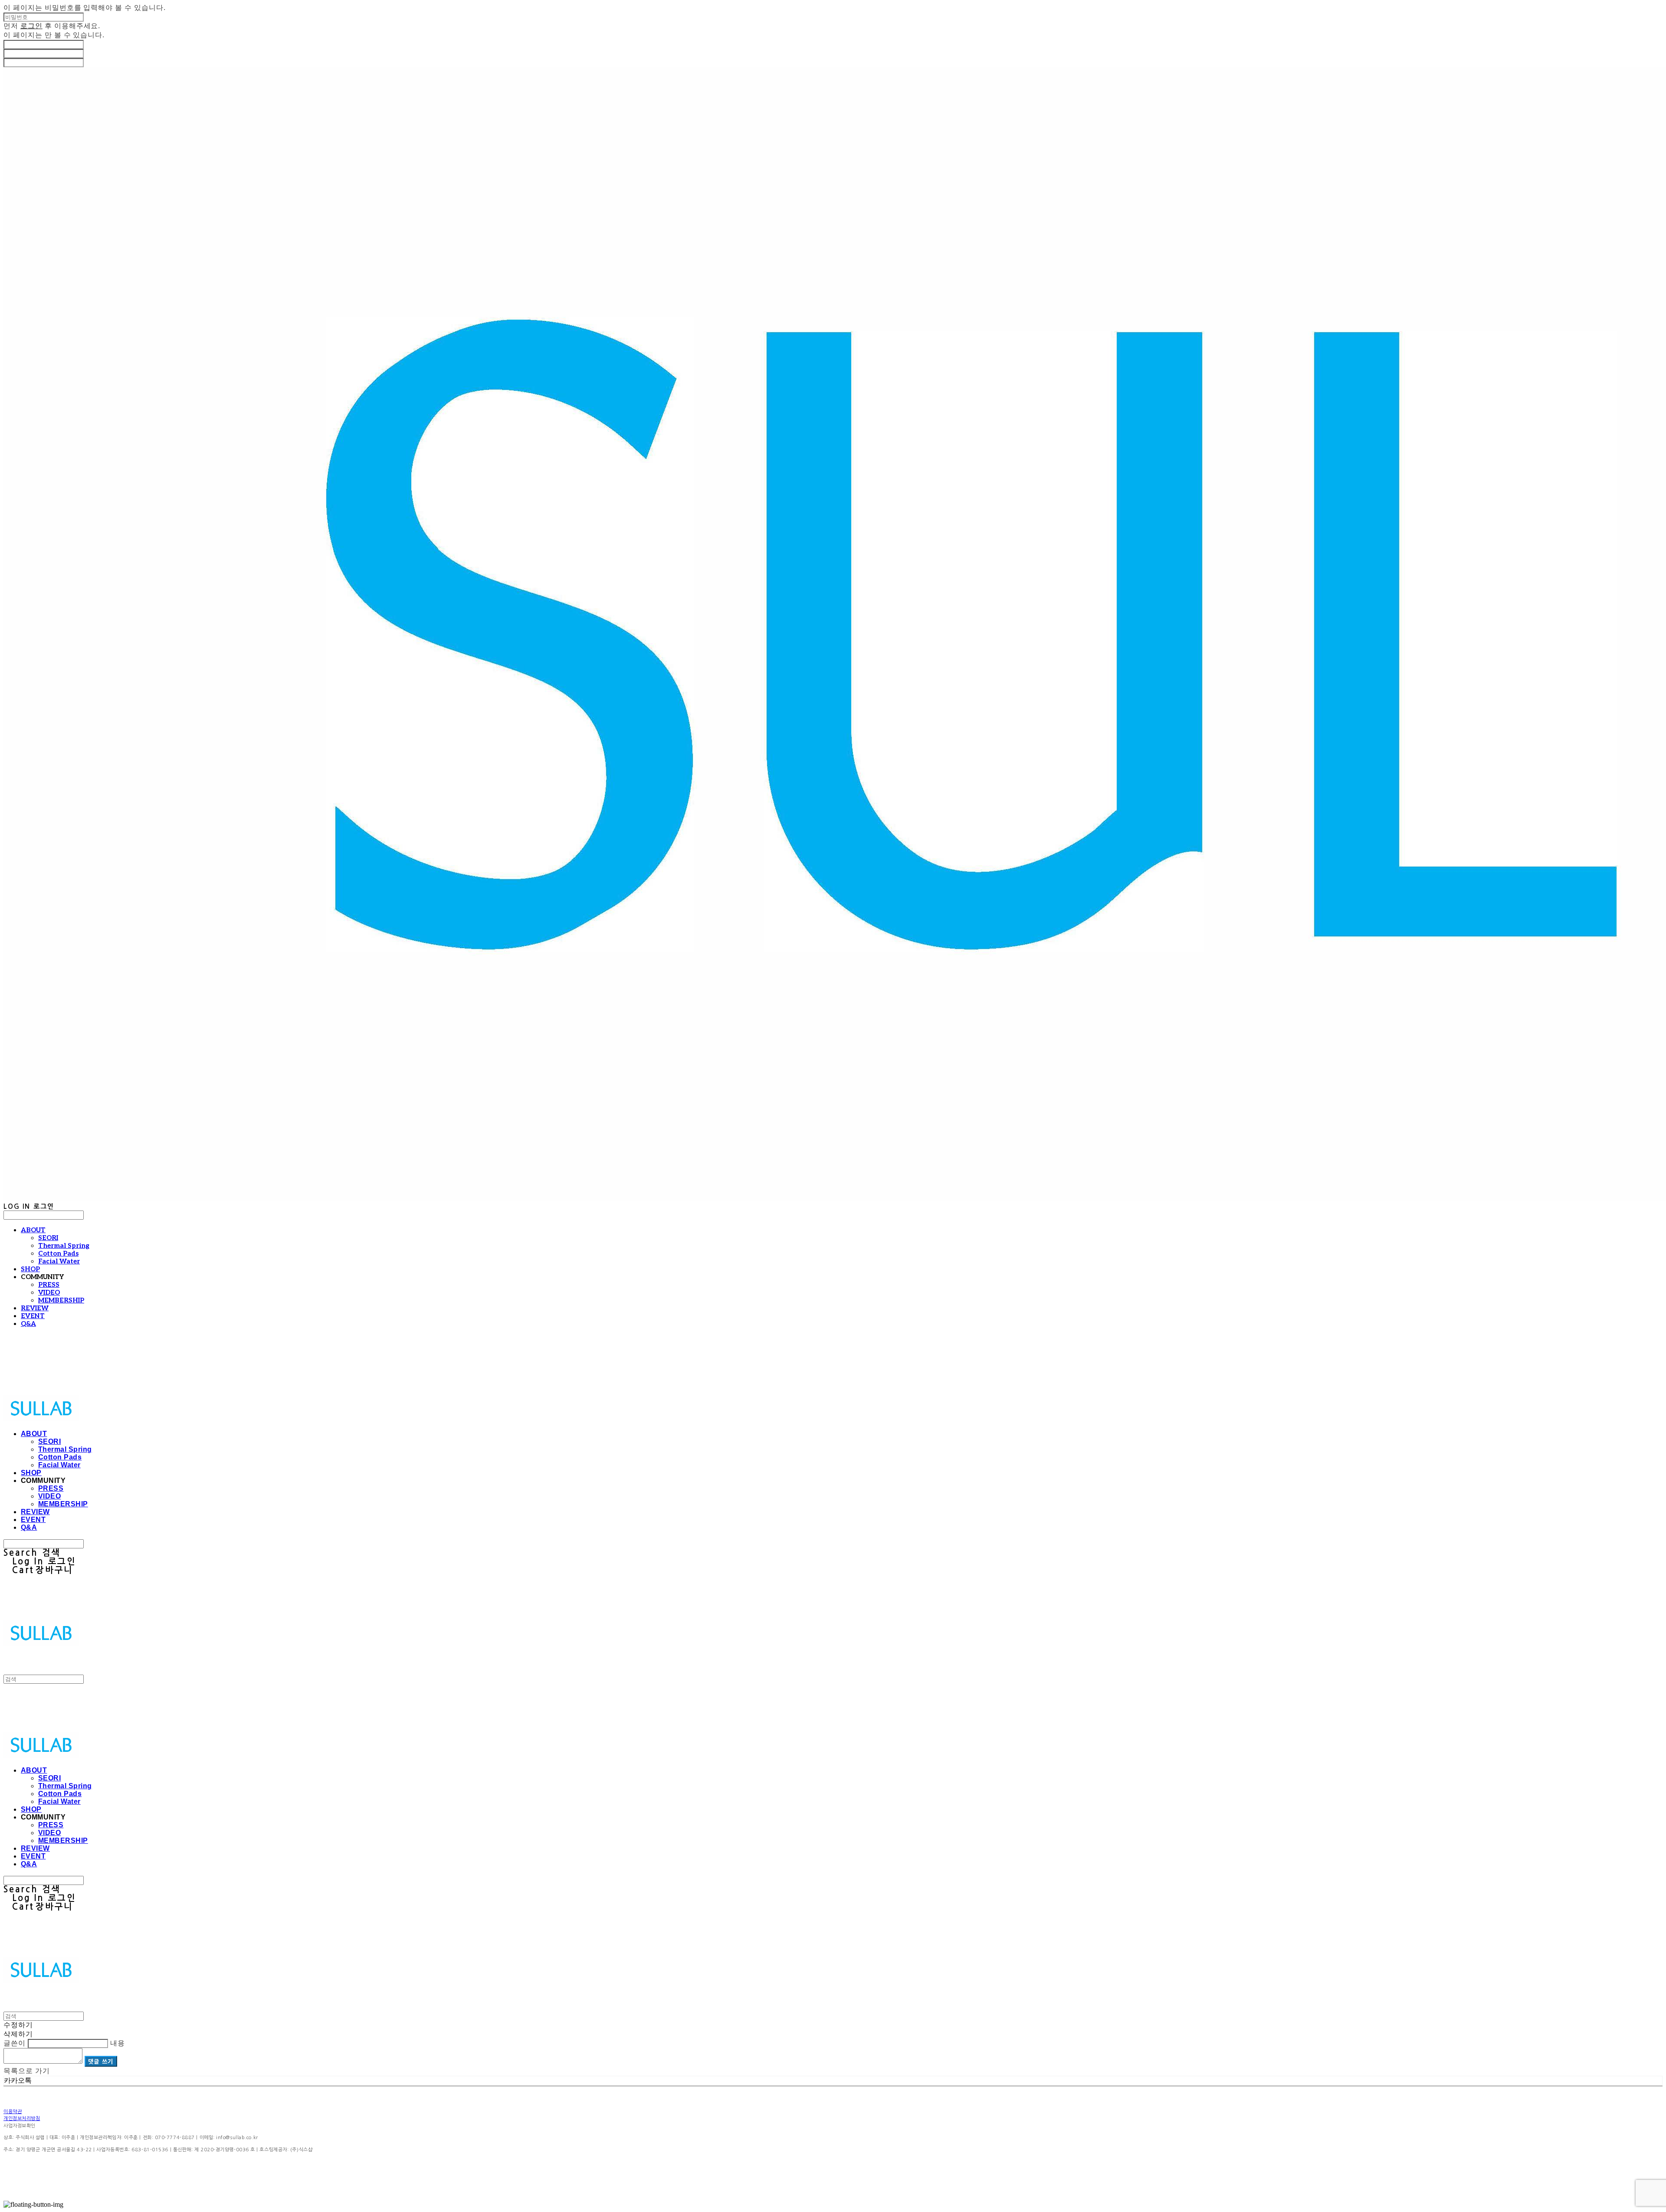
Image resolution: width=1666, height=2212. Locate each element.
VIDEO (49, 1293)
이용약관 (13, 2112)
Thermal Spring (64, 1246)
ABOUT (33, 1230)
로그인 (31, 26)
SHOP (30, 1269)
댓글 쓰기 (101, 2061)
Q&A (28, 1324)
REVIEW (35, 1308)
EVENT (33, 1316)
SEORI (48, 1238)
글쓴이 (15, 2043)
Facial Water (59, 1261)
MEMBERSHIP (61, 1300)
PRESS (49, 1285)
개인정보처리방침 (22, 2119)
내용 (118, 2043)
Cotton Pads (58, 1253)
